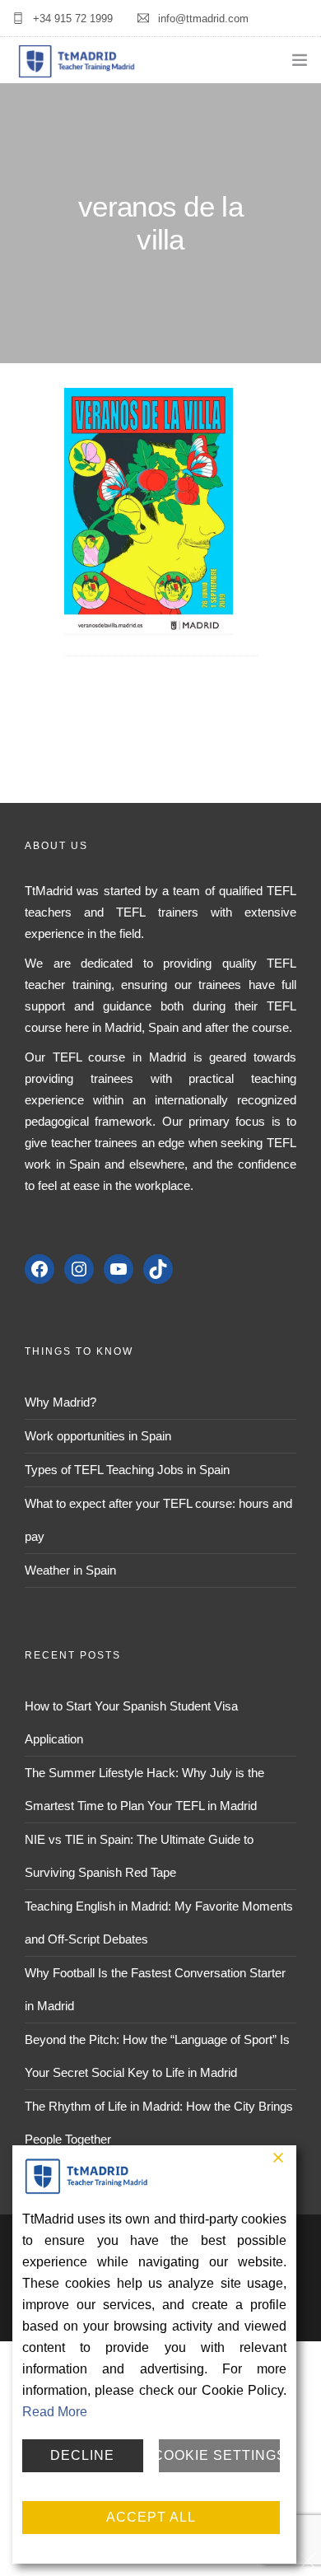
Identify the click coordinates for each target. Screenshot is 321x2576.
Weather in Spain (70, 1570)
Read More (55, 2412)
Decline (82, 2455)
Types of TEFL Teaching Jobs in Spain (127, 1470)
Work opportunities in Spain (98, 1436)
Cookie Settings (219, 2455)
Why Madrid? (60, 1402)
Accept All (151, 2517)
